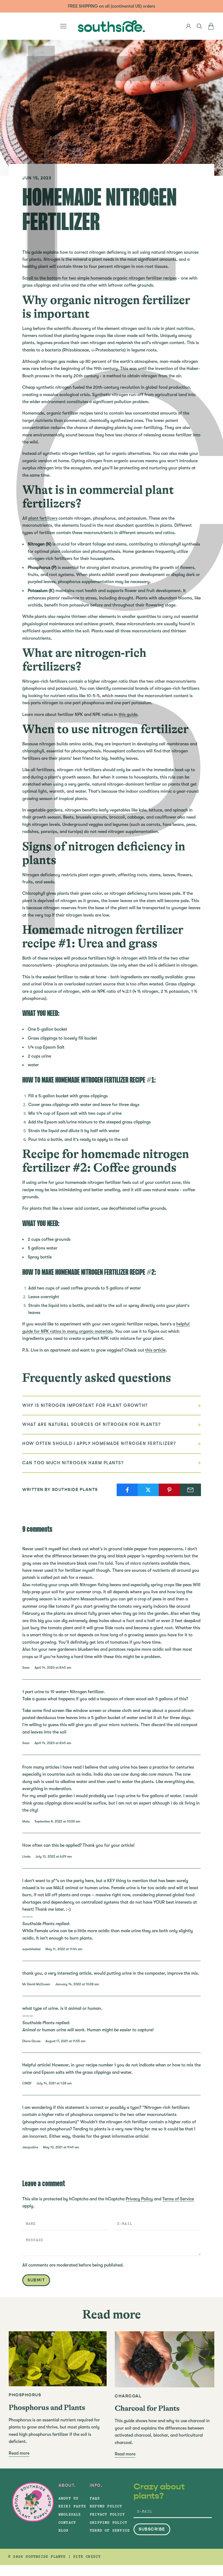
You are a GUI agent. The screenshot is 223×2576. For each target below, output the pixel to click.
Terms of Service (178, 2199)
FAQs (95, 2498)
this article (155, 1350)
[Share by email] (190, 1490)
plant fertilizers (43, 518)
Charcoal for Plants (147, 2408)
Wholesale (70, 2514)
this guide (128, 715)
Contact (67, 2523)
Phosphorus (25, 2395)
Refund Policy (106, 2506)
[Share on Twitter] (148, 1490)
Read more (19, 2453)
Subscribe (152, 2529)
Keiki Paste (72, 2506)
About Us (69, 2498)
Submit (36, 2280)
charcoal (128, 2396)
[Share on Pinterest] (169, 1490)
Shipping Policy (109, 2523)
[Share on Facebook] (127, 1490)
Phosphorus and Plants (47, 2407)
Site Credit (87, 2557)
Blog (64, 2531)
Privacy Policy (139, 2199)
